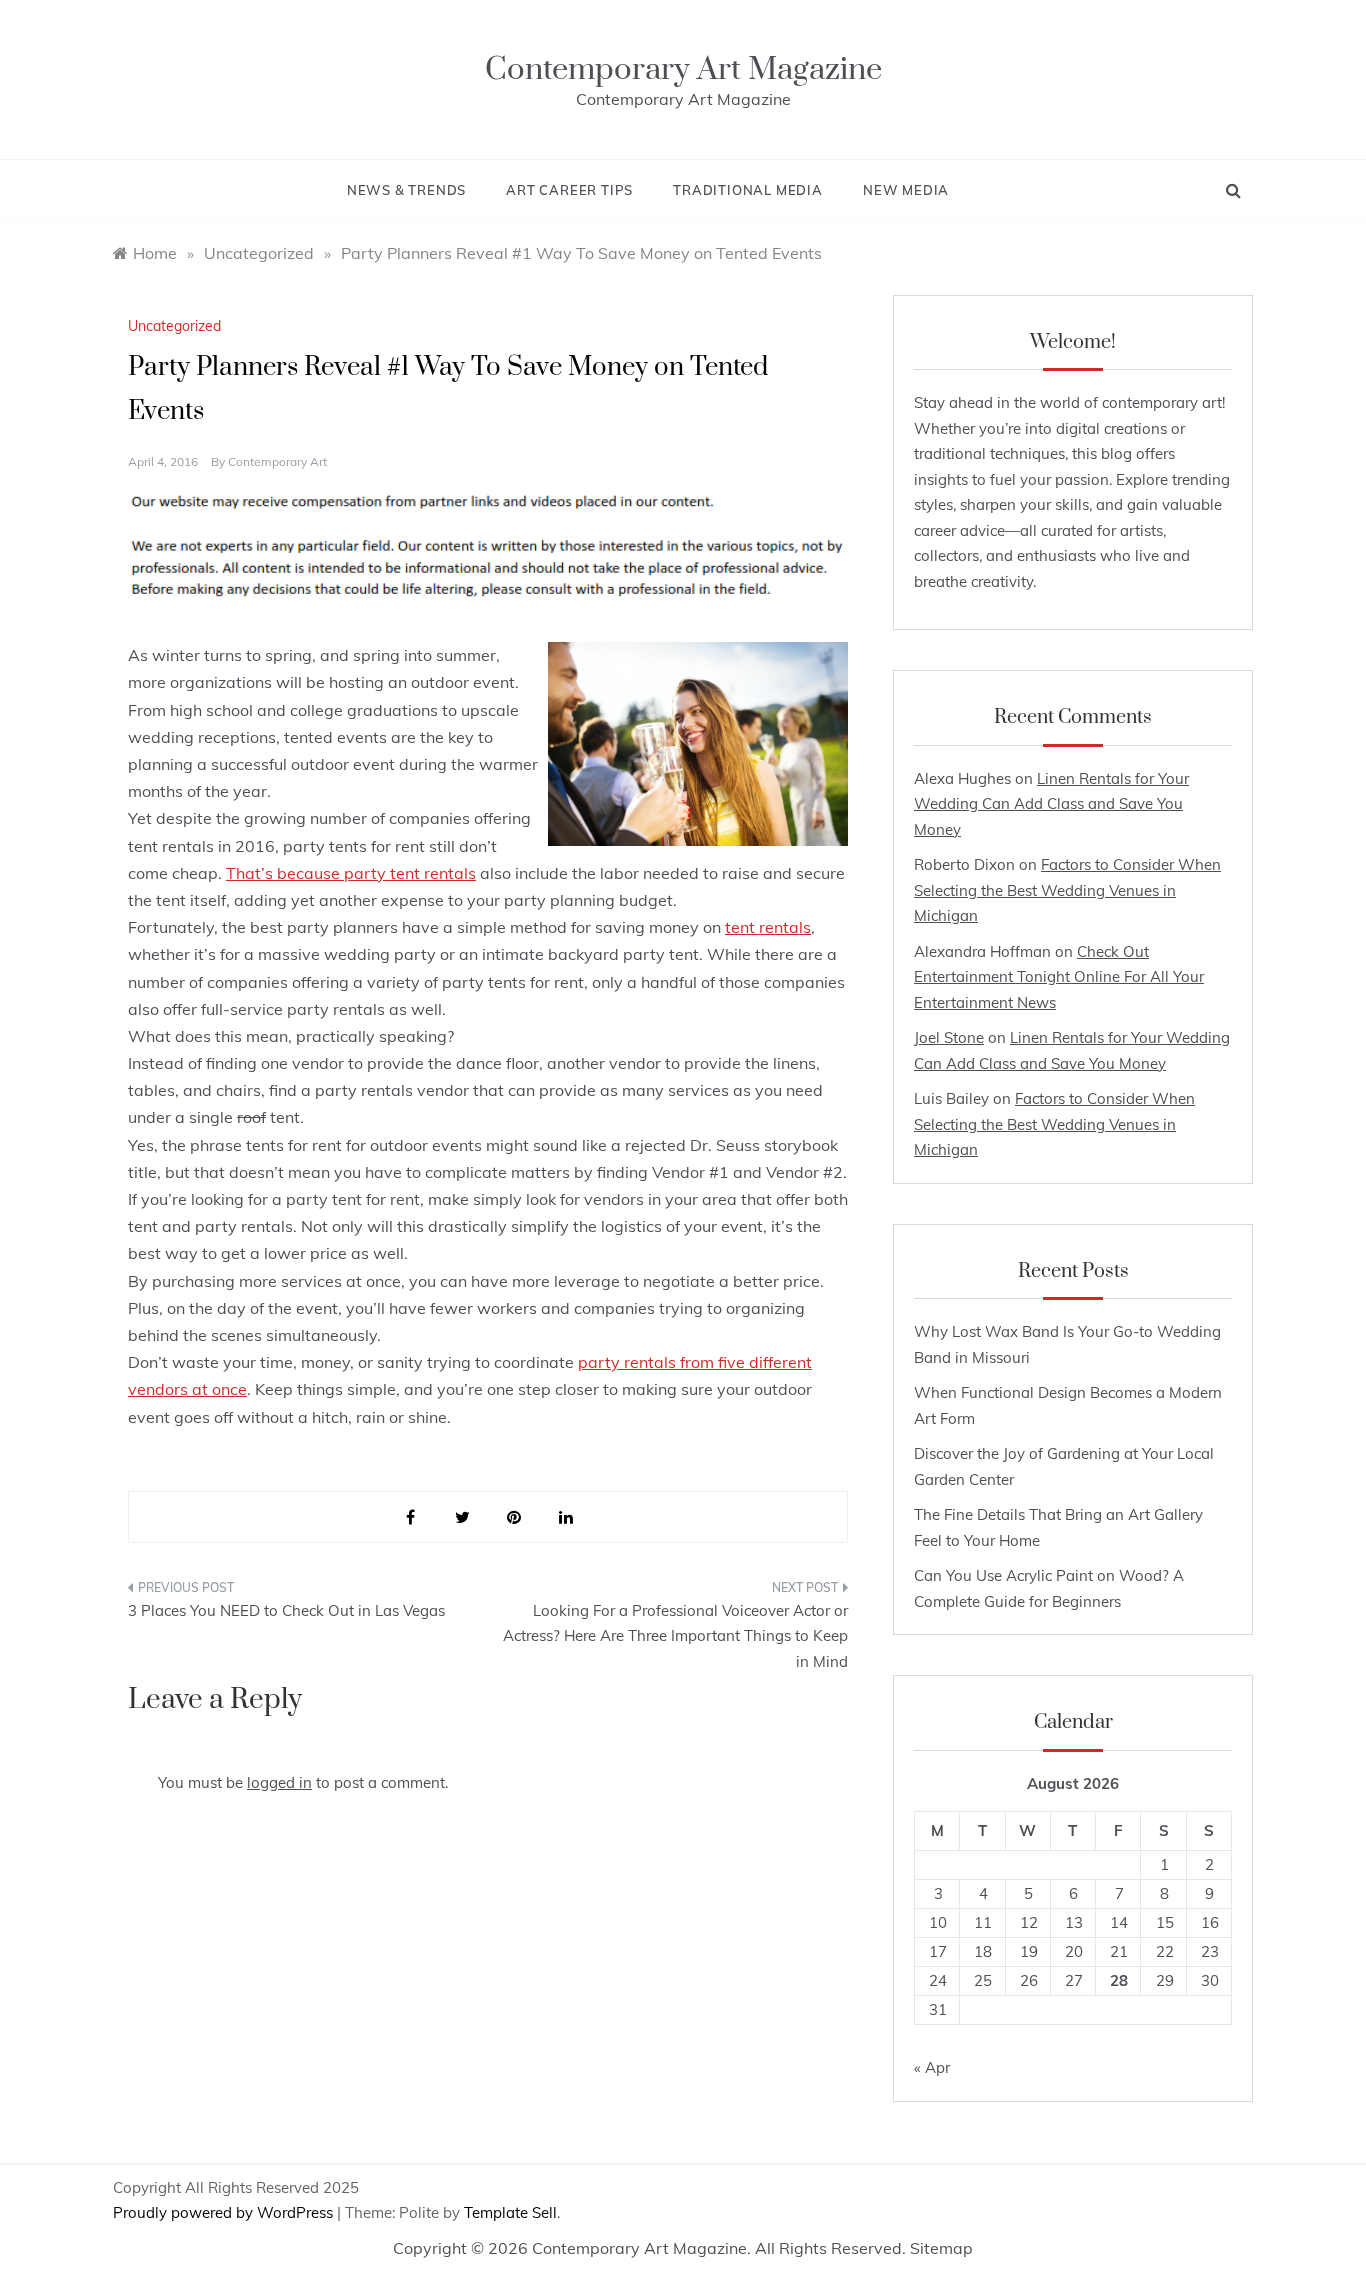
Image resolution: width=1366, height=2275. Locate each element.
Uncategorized (174, 326)
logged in (279, 1782)
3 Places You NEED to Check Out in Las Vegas (286, 1610)
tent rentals (768, 927)
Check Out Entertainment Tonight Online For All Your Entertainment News (1059, 977)
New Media (906, 190)
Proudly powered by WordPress (225, 2212)
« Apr (932, 2067)
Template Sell (510, 2212)
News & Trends (406, 190)
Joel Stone (949, 1037)
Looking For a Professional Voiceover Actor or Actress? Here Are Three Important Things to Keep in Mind (675, 1636)
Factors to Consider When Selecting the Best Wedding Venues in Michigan (1067, 890)
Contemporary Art (277, 461)
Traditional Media (748, 190)
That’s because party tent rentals (351, 873)
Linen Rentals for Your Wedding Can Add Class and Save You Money (1051, 804)
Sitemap (941, 2248)
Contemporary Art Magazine (683, 69)
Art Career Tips (569, 190)
